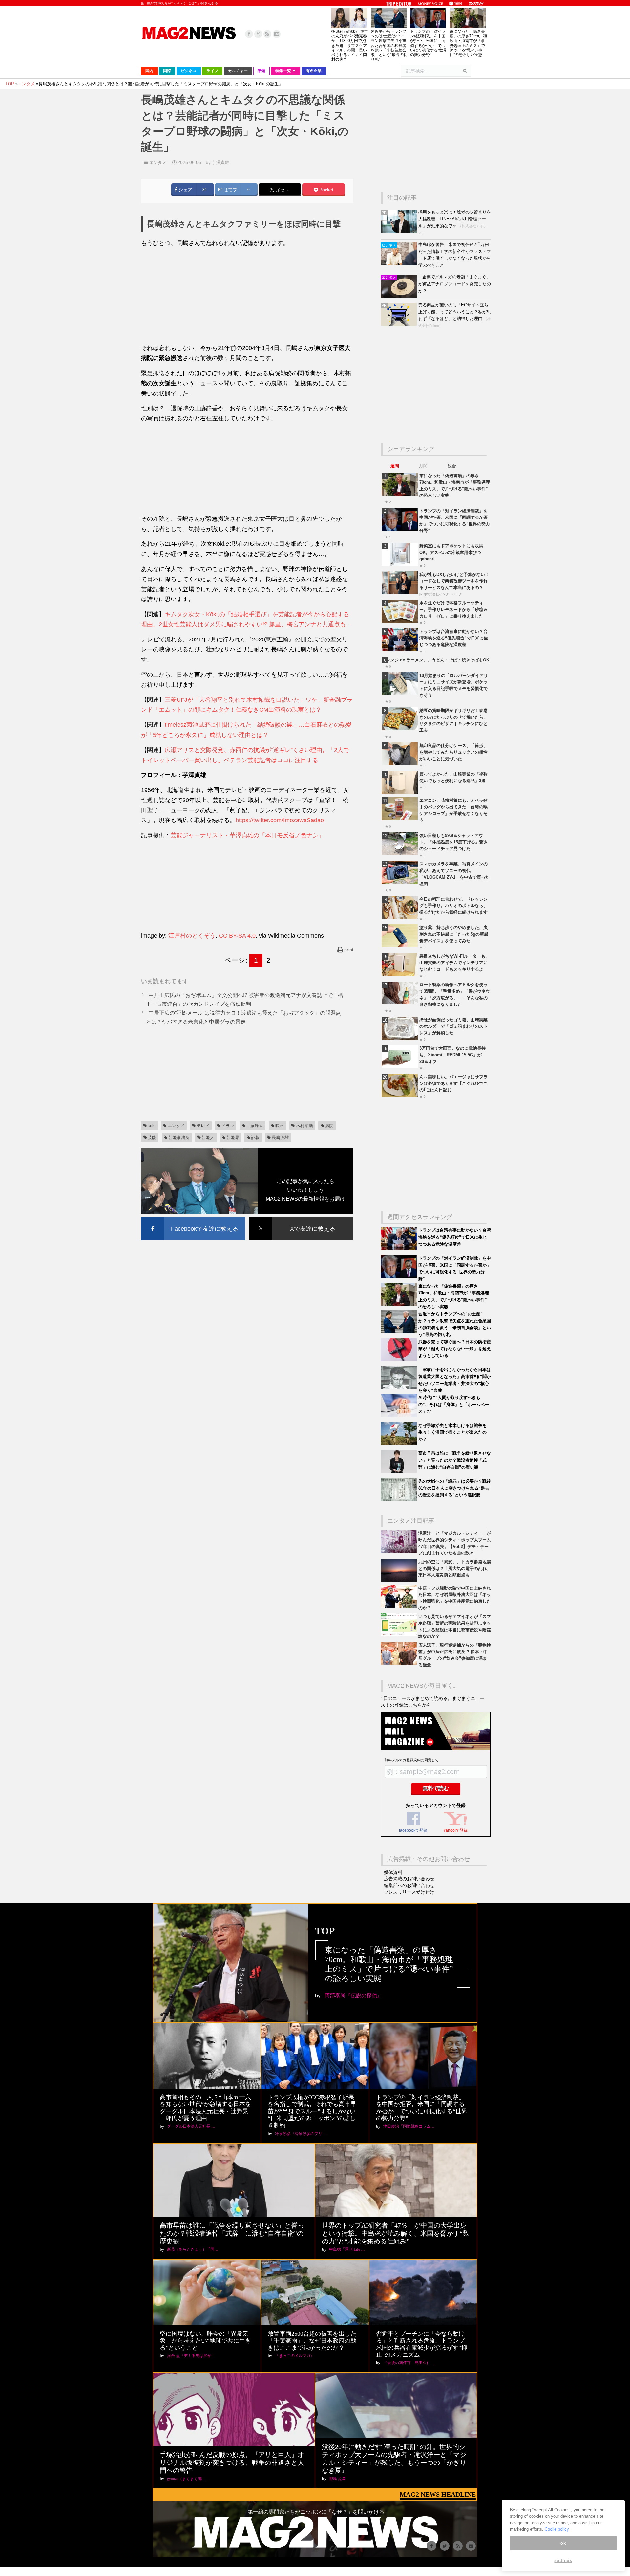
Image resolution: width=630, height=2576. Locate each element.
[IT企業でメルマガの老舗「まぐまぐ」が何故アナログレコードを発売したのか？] (399, 296)
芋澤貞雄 (220, 162)
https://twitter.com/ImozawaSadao (280, 820)
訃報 (255, 1137)
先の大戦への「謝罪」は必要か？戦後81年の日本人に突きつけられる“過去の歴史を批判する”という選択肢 (455, 1488)
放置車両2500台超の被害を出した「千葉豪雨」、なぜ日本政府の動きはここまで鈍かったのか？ (312, 2341)
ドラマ (228, 1126)
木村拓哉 (304, 1126)
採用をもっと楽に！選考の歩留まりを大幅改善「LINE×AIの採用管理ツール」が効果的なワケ (455, 219)
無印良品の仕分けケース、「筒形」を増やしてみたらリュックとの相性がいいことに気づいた (453, 752)
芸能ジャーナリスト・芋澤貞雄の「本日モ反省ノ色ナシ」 (247, 835)
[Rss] (267, 34)
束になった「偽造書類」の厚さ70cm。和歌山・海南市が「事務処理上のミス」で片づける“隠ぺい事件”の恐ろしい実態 (468, 43)
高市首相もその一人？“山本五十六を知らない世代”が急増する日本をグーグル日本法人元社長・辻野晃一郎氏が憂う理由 (205, 2108)
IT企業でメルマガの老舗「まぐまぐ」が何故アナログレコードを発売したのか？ (455, 284)
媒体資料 (393, 1872)
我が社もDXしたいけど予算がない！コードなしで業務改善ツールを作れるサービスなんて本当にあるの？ (454, 581)
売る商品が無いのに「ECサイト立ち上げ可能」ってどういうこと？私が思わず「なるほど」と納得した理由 (455, 312)
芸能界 (233, 1137)
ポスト (282, 190)
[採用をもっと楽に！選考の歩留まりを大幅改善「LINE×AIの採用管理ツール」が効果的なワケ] (399, 231)
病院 (329, 1126)
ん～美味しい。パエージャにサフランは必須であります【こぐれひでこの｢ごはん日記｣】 (453, 1083)
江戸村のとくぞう (192, 936)
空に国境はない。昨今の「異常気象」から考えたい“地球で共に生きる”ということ (205, 2341)
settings (563, 2560)
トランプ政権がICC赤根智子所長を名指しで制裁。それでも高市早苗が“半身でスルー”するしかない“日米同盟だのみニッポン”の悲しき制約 (312, 2111)
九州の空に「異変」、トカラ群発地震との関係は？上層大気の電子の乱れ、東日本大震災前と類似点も (455, 1568)
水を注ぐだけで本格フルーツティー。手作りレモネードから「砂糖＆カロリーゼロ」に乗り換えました (453, 609)
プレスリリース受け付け (409, 1892)
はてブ (230, 190)
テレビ (203, 1126)
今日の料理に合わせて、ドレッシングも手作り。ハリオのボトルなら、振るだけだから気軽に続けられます (453, 906)
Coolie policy (557, 2529)
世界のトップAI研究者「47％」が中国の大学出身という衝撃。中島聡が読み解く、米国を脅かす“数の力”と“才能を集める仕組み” (396, 2233)
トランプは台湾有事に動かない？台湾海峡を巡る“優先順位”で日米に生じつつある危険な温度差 (454, 638)
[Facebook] (249, 34)
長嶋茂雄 (280, 1137)
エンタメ (158, 162)
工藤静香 (255, 1126)
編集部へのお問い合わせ (409, 1885)
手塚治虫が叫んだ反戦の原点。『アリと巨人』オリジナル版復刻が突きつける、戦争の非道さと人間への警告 (232, 2463)
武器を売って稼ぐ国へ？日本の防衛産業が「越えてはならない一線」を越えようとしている (455, 1349)
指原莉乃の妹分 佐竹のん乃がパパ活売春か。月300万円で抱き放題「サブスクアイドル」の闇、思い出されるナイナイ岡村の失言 (350, 45)
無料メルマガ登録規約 (403, 1760)
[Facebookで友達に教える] (193, 1218)
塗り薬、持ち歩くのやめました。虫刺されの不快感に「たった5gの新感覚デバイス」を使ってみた (454, 934)
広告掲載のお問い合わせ (409, 1879)
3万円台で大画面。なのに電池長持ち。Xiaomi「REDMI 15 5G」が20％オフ (452, 1055)
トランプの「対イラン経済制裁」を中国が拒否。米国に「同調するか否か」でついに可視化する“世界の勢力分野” (429, 43)
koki (152, 1126)
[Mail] (277, 34)
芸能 (152, 1137)
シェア (185, 190)
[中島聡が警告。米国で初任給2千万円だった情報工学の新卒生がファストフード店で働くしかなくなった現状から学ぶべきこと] (399, 264)
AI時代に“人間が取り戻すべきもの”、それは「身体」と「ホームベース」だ (454, 1404)
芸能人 (208, 1137)
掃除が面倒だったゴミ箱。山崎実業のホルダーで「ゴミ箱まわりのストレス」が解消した (453, 1026)
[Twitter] (258, 34)
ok (563, 2543)
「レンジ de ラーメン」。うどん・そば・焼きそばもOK (435, 660)
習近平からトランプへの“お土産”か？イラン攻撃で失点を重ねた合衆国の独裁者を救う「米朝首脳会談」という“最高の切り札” (389, 45)
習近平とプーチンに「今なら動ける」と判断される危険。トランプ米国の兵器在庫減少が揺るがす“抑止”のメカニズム (422, 2344)
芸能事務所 (179, 1137)
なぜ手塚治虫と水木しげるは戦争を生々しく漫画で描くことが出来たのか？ (452, 1432)
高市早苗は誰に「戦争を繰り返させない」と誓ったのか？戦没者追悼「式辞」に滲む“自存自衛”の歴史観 (455, 1460)
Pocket (326, 190)
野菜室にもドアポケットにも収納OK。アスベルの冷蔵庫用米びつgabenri (451, 552)
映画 (280, 1126)
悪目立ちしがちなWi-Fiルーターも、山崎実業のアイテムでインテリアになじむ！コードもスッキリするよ (454, 963)
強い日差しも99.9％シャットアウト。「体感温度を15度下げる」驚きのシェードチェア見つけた (454, 842)
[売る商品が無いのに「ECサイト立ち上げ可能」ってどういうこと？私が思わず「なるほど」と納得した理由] (399, 324)
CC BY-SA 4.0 (237, 936)
